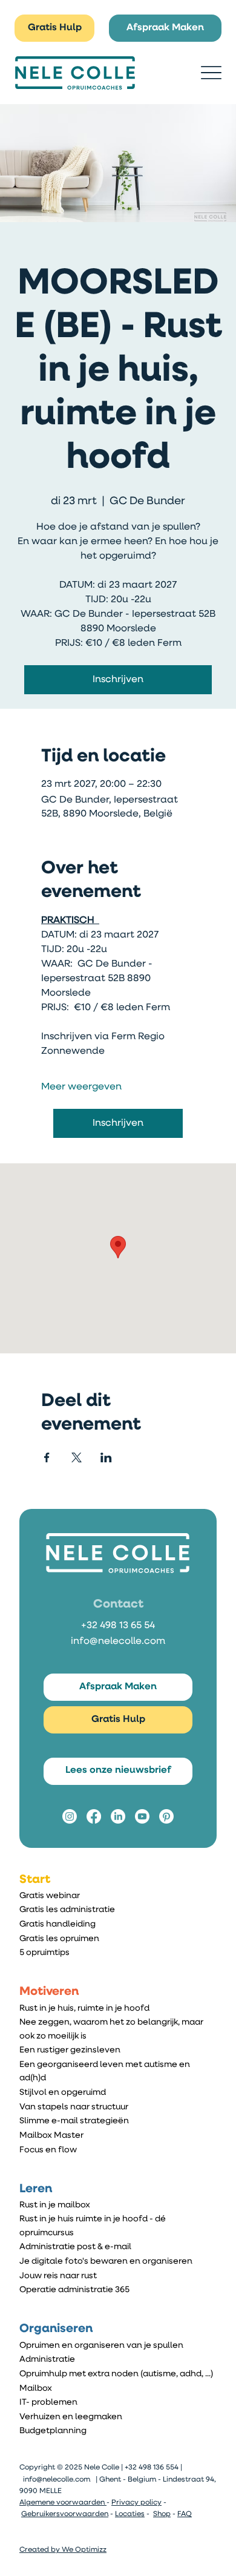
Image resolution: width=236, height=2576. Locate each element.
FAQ (185, 2514)
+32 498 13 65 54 (118, 1626)
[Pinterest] (166, 1816)
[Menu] (211, 73)
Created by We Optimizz (63, 2550)
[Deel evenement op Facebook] (47, 1457)
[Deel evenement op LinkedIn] (106, 1457)
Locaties (130, 2514)
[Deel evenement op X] (77, 1457)
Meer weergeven (81, 1087)
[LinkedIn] (118, 1816)
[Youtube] (142, 1816)
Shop (162, 2514)
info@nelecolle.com (118, 1641)
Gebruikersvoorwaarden (65, 2514)
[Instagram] (70, 1816)
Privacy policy (136, 2503)
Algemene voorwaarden (63, 2503)
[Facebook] (94, 1816)
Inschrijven (118, 680)
